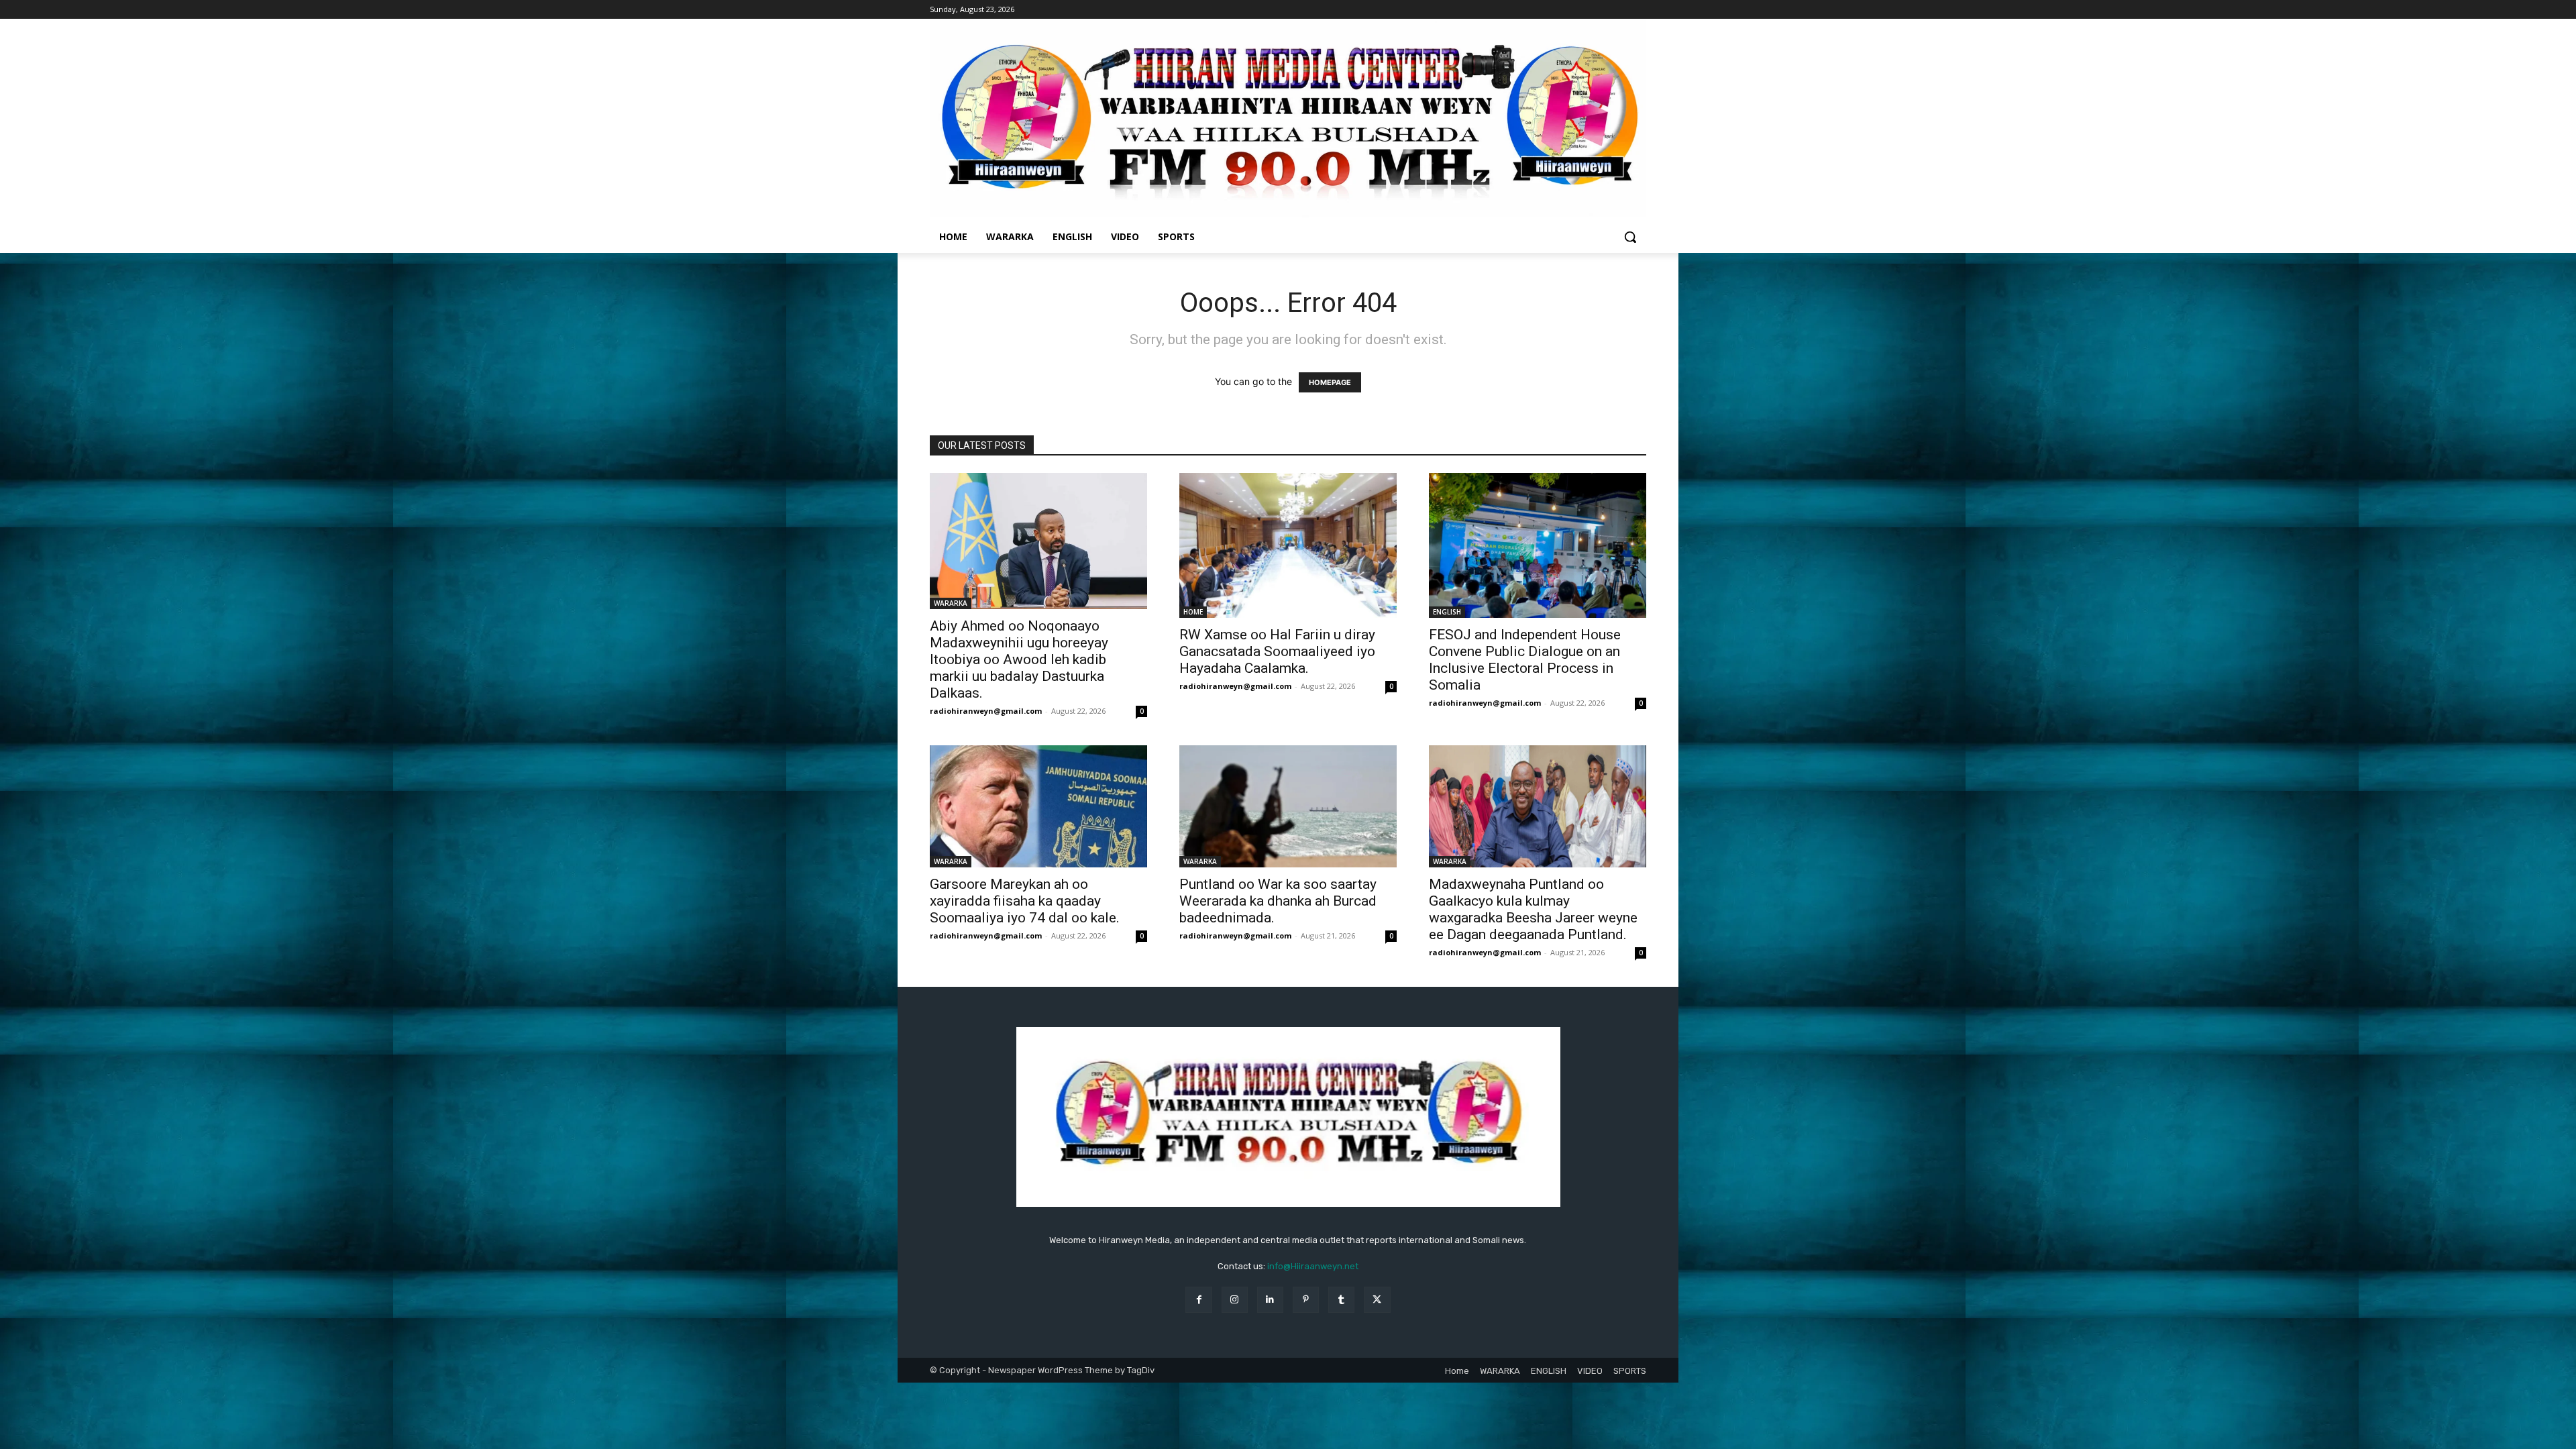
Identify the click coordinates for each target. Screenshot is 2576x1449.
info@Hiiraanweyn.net (1313, 1266)
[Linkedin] (1270, 1300)
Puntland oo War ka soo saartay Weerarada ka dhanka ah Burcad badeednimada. (1278, 901)
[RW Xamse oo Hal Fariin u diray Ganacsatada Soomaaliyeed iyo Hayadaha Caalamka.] (1288, 545)
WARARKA (951, 603)
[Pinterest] (1306, 1300)
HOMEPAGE (1330, 382)
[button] (1630, 237)
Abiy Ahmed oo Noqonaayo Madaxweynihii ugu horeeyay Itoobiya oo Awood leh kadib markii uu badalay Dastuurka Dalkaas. (1019, 659)
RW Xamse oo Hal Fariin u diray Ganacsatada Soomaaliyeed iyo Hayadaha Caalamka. (1277, 651)
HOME (1193, 612)
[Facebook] (1198, 1300)
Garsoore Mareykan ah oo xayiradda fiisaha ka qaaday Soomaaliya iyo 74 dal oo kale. (1025, 901)
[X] (1377, 1300)
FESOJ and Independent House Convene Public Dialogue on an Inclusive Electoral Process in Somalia (1525, 660)
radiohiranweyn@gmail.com (986, 711)
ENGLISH (1447, 612)
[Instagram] (1235, 1300)
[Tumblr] (1341, 1300)
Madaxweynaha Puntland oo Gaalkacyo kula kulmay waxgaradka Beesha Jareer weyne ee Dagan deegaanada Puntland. (1533, 909)
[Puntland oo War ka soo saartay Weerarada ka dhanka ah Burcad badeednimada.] (1288, 806)
